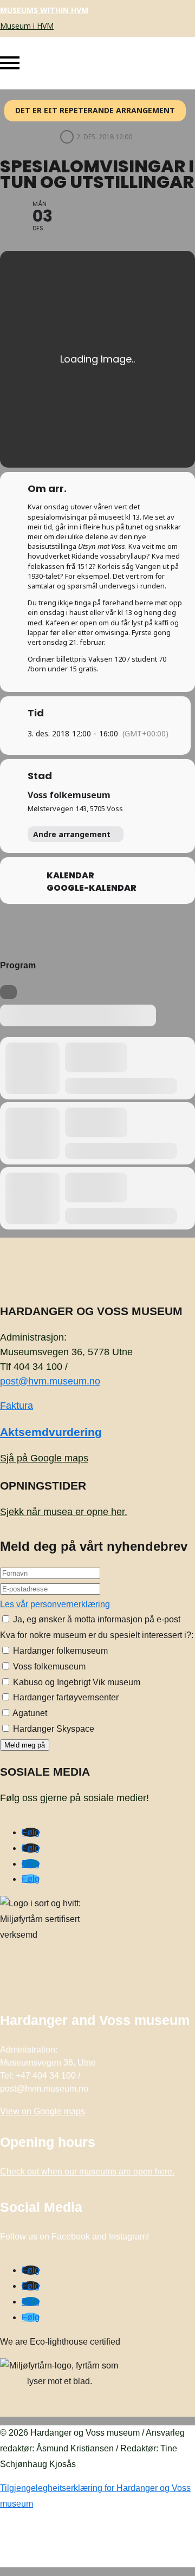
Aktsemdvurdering (51, 1432)
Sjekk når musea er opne (64, 1512)
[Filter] (8, 992)
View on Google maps (43, 2111)
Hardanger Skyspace (53, 1729)
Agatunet (29, 1713)
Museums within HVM (44, 10)
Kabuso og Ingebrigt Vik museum (76, 1682)
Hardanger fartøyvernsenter (65, 1697)
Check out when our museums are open (87, 2172)
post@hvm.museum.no (50, 1381)
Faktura (17, 1406)
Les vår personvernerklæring (55, 1604)
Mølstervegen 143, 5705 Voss (75, 808)
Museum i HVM (27, 26)
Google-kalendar (92, 888)
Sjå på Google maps (44, 1458)
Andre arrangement (72, 834)
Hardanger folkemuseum (59, 1651)
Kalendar (70, 876)
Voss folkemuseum (69, 795)
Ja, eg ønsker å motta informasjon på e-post (96, 1619)
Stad (40, 776)
